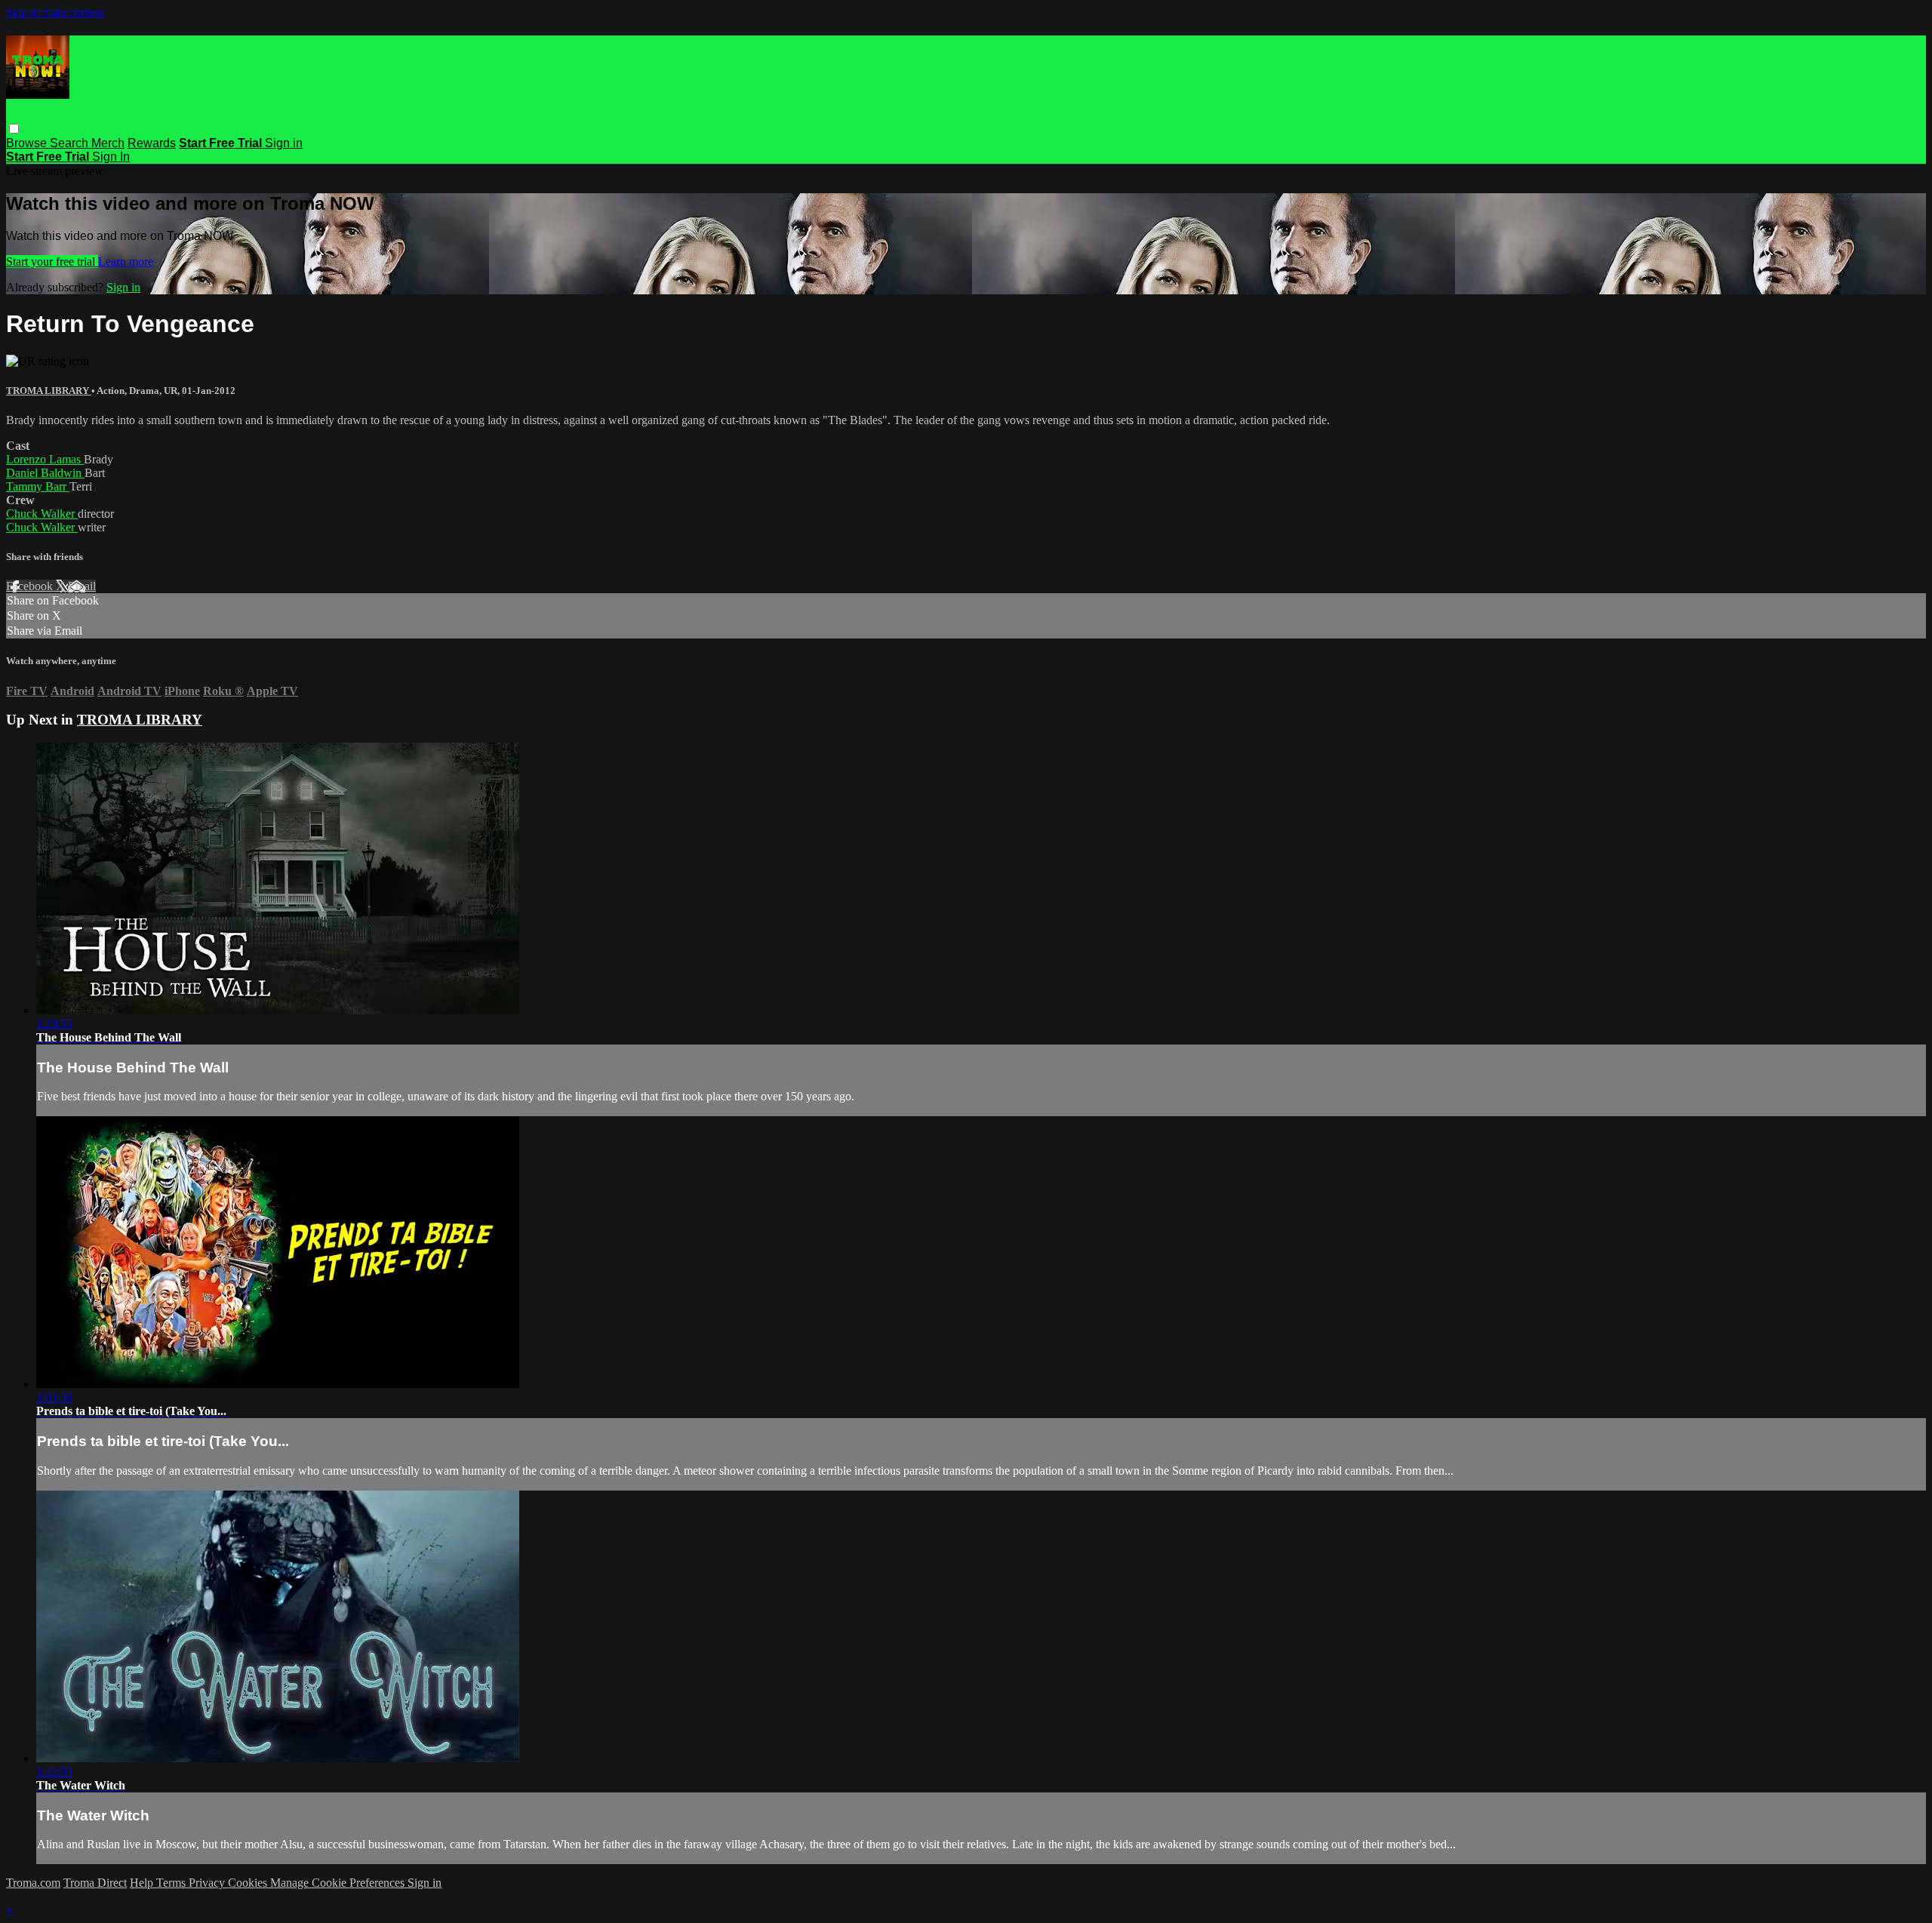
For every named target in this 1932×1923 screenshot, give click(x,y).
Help (143, 1883)
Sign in (284, 143)
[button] (14, 129)
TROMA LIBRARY (49, 391)
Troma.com (33, 1883)
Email (82, 586)
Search (71, 143)
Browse (28, 143)
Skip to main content (55, 12)
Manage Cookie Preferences (339, 1883)
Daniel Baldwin (45, 473)
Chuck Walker (42, 514)
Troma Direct (95, 1883)
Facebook (31, 586)
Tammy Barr (38, 486)
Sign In (111, 157)
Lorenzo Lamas (45, 459)
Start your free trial (52, 262)
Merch (108, 143)
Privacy (208, 1883)
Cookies (249, 1883)
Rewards (152, 143)
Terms (172, 1883)
